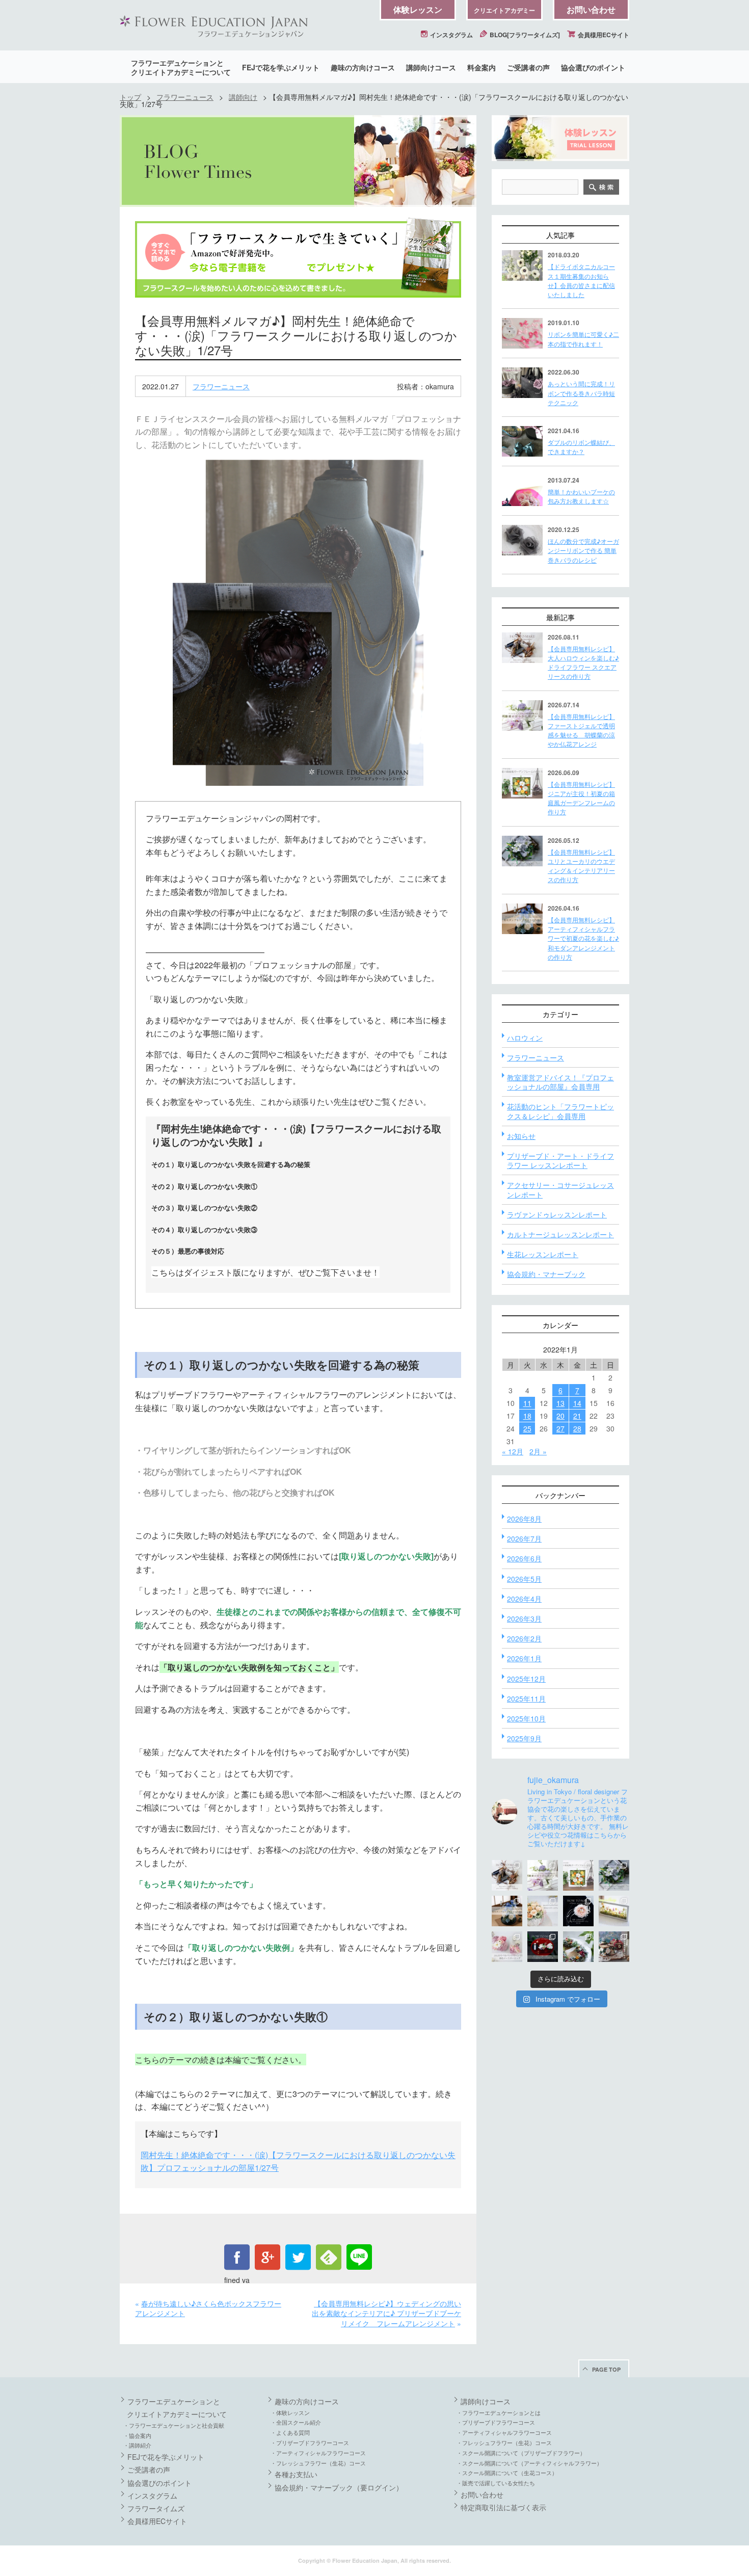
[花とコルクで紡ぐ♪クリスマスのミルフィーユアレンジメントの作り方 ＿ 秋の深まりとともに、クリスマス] (614, 1947)
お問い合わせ (591, 9)
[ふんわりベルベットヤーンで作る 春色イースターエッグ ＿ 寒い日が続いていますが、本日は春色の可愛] (507, 1947)
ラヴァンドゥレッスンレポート (557, 1214)
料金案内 (481, 67)
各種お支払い (296, 2474)
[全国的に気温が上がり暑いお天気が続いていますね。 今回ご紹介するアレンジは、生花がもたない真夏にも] (543, 1875)
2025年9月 (524, 1738)
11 (527, 1403)
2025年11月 (526, 1698)
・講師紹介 (137, 2445)
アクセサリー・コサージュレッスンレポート (560, 1189)
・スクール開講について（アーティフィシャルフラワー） (529, 2463)
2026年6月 (524, 1558)
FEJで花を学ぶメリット (281, 67)
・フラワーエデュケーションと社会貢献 (174, 2425)
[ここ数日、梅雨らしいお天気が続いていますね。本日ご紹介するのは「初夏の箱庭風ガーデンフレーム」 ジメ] (578, 1875)
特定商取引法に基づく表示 (503, 2507)
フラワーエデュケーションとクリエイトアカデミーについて (181, 67)
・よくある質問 (290, 2432)
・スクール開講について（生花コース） (507, 2473)
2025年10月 (526, 1718)
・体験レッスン (290, 2412)
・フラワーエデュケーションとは (499, 2412)
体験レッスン (418, 9)
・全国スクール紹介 (296, 2422)
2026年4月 (524, 1599)
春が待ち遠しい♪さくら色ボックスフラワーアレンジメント (208, 2308)
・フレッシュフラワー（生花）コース (318, 2463)
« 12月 (513, 1451)
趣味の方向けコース (363, 67)
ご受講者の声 (528, 67)
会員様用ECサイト (603, 35)
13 (560, 1403)
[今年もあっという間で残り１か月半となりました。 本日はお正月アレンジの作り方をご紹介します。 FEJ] (543, 1947)
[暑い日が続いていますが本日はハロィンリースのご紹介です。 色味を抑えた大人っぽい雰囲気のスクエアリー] (507, 1875)
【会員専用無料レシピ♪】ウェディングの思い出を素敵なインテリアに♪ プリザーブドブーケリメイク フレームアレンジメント (386, 2313)
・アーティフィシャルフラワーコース (318, 2453)
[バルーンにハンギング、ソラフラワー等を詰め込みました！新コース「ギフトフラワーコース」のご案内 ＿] (578, 1947)
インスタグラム (451, 35)
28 (577, 1428)
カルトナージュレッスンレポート (560, 1234)
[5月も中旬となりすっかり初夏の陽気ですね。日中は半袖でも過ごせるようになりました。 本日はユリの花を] (614, 1875)
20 (560, 1416)
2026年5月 (524, 1579)
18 (527, 1416)
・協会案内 (137, 2435)
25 (527, 1428)
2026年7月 (524, 1538)
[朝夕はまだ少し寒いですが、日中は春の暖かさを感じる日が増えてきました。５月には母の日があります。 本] (543, 1911)
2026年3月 (524, 1618)
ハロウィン (525, 1038)
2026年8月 (524, 1519)
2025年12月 (526, 1679)
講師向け (243, 97)
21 (577, 1416)
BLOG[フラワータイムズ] (524, 35)
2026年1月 (524, 1658)
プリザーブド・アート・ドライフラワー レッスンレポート (560, 1160)
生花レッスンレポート (543, 1254)
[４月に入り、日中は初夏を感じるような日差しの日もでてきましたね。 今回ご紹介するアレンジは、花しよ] (507, 1911)
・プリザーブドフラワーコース (310, 2442)
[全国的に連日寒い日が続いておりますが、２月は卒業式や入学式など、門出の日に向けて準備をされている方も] (578, 1911)
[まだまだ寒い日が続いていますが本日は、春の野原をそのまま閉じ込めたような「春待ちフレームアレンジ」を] (614, 1911)
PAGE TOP (606, 2369)
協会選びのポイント (593, 67)
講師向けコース (431, 67)
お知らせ (521, 1136)
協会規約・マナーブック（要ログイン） (339, 2487)
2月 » (538, 1451)
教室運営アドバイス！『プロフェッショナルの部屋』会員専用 (560, 1082)
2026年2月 (524, 1638)
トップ (130, 97)
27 (560, 1428)
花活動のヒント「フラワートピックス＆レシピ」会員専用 (560, 1111)
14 (577, 1403)
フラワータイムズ (156, 2508)
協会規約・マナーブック (546, 1274)
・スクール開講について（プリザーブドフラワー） (521, 2453)
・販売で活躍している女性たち (496, 2483)
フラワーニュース (185, 97)
